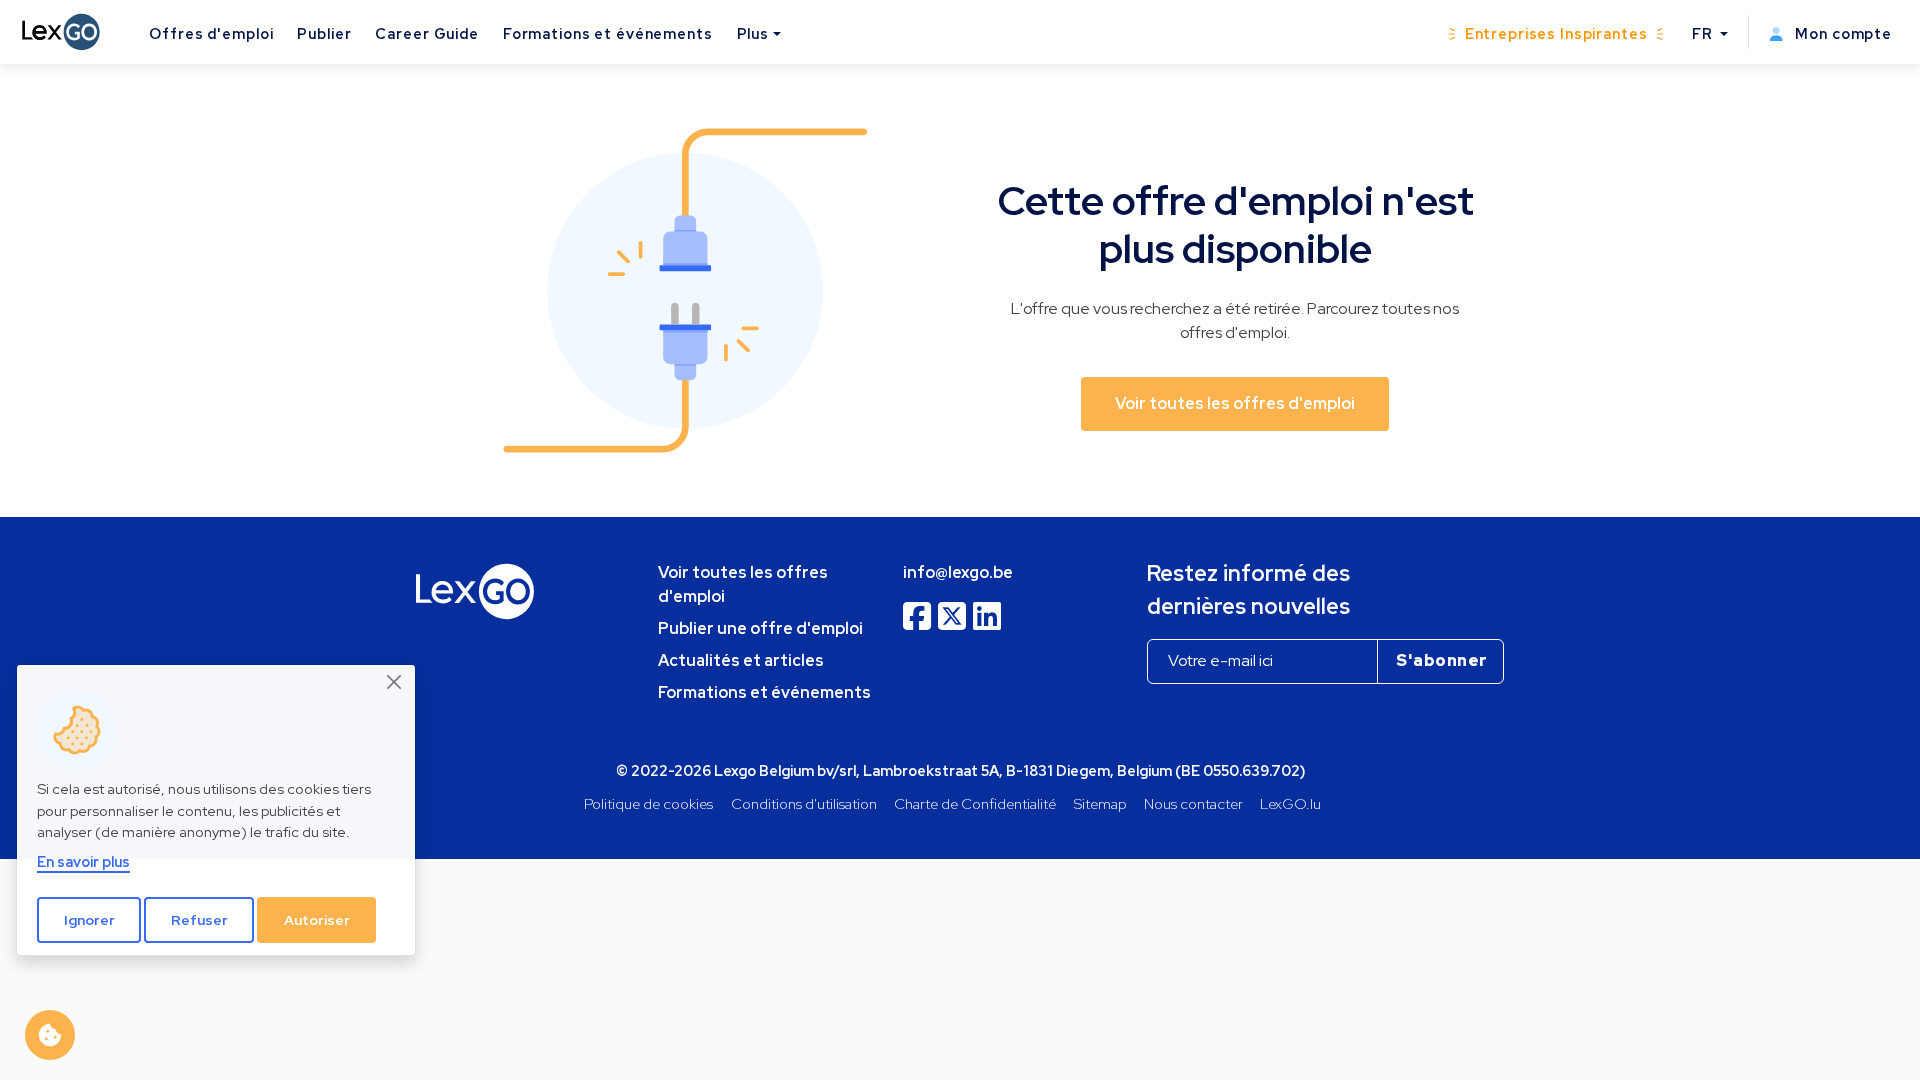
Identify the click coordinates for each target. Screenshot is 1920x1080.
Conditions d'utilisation (804, 803)
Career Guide (426, 33)
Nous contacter (1193, 803)
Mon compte (1841, 33)
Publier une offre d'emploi (760, 628)
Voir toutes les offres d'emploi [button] (1235, 403)
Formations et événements (608, 33)
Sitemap (1100, 803)
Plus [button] (753, 33)
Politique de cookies (648, 803)
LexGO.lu (1290, 803)
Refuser (199, 920)
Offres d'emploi (211, 33)
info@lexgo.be (958, 572)
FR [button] (1704, 33)
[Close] (395, 682)
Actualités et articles (741, 660)
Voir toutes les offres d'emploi (743, 584)
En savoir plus (83, 861)
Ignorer (89, 920)
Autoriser (317, 920)
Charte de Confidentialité (975, 803)
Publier (324, 33)
